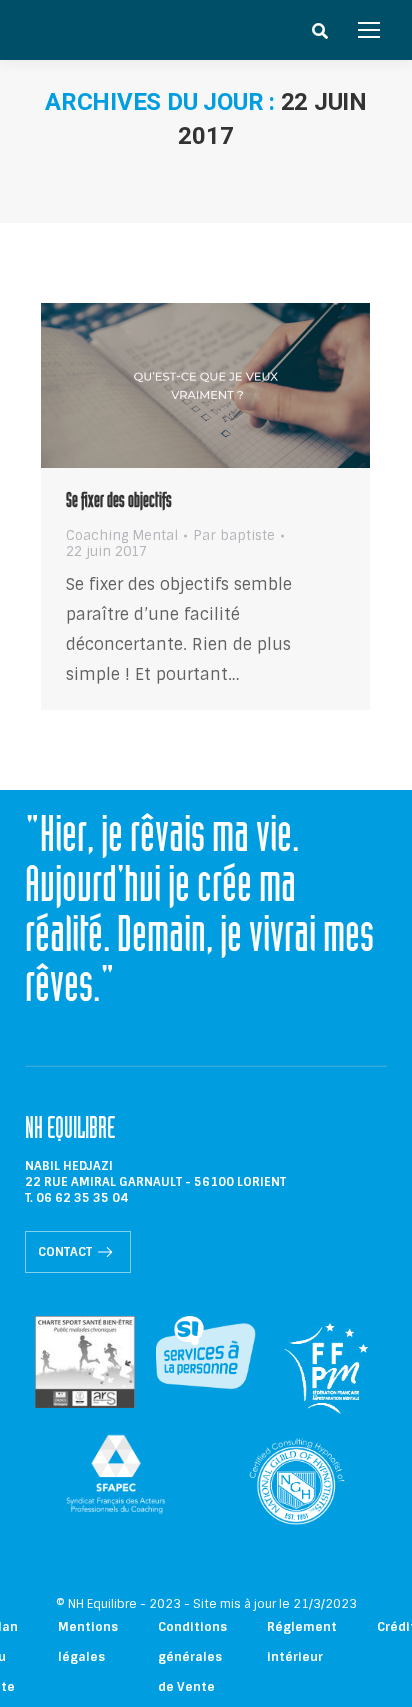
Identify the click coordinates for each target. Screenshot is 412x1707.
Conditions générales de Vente (192, 1657)
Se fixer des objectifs (119, 503)
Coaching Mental (122, 535)
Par (234, 536)
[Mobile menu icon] (369, 30)
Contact (65, 1252)
